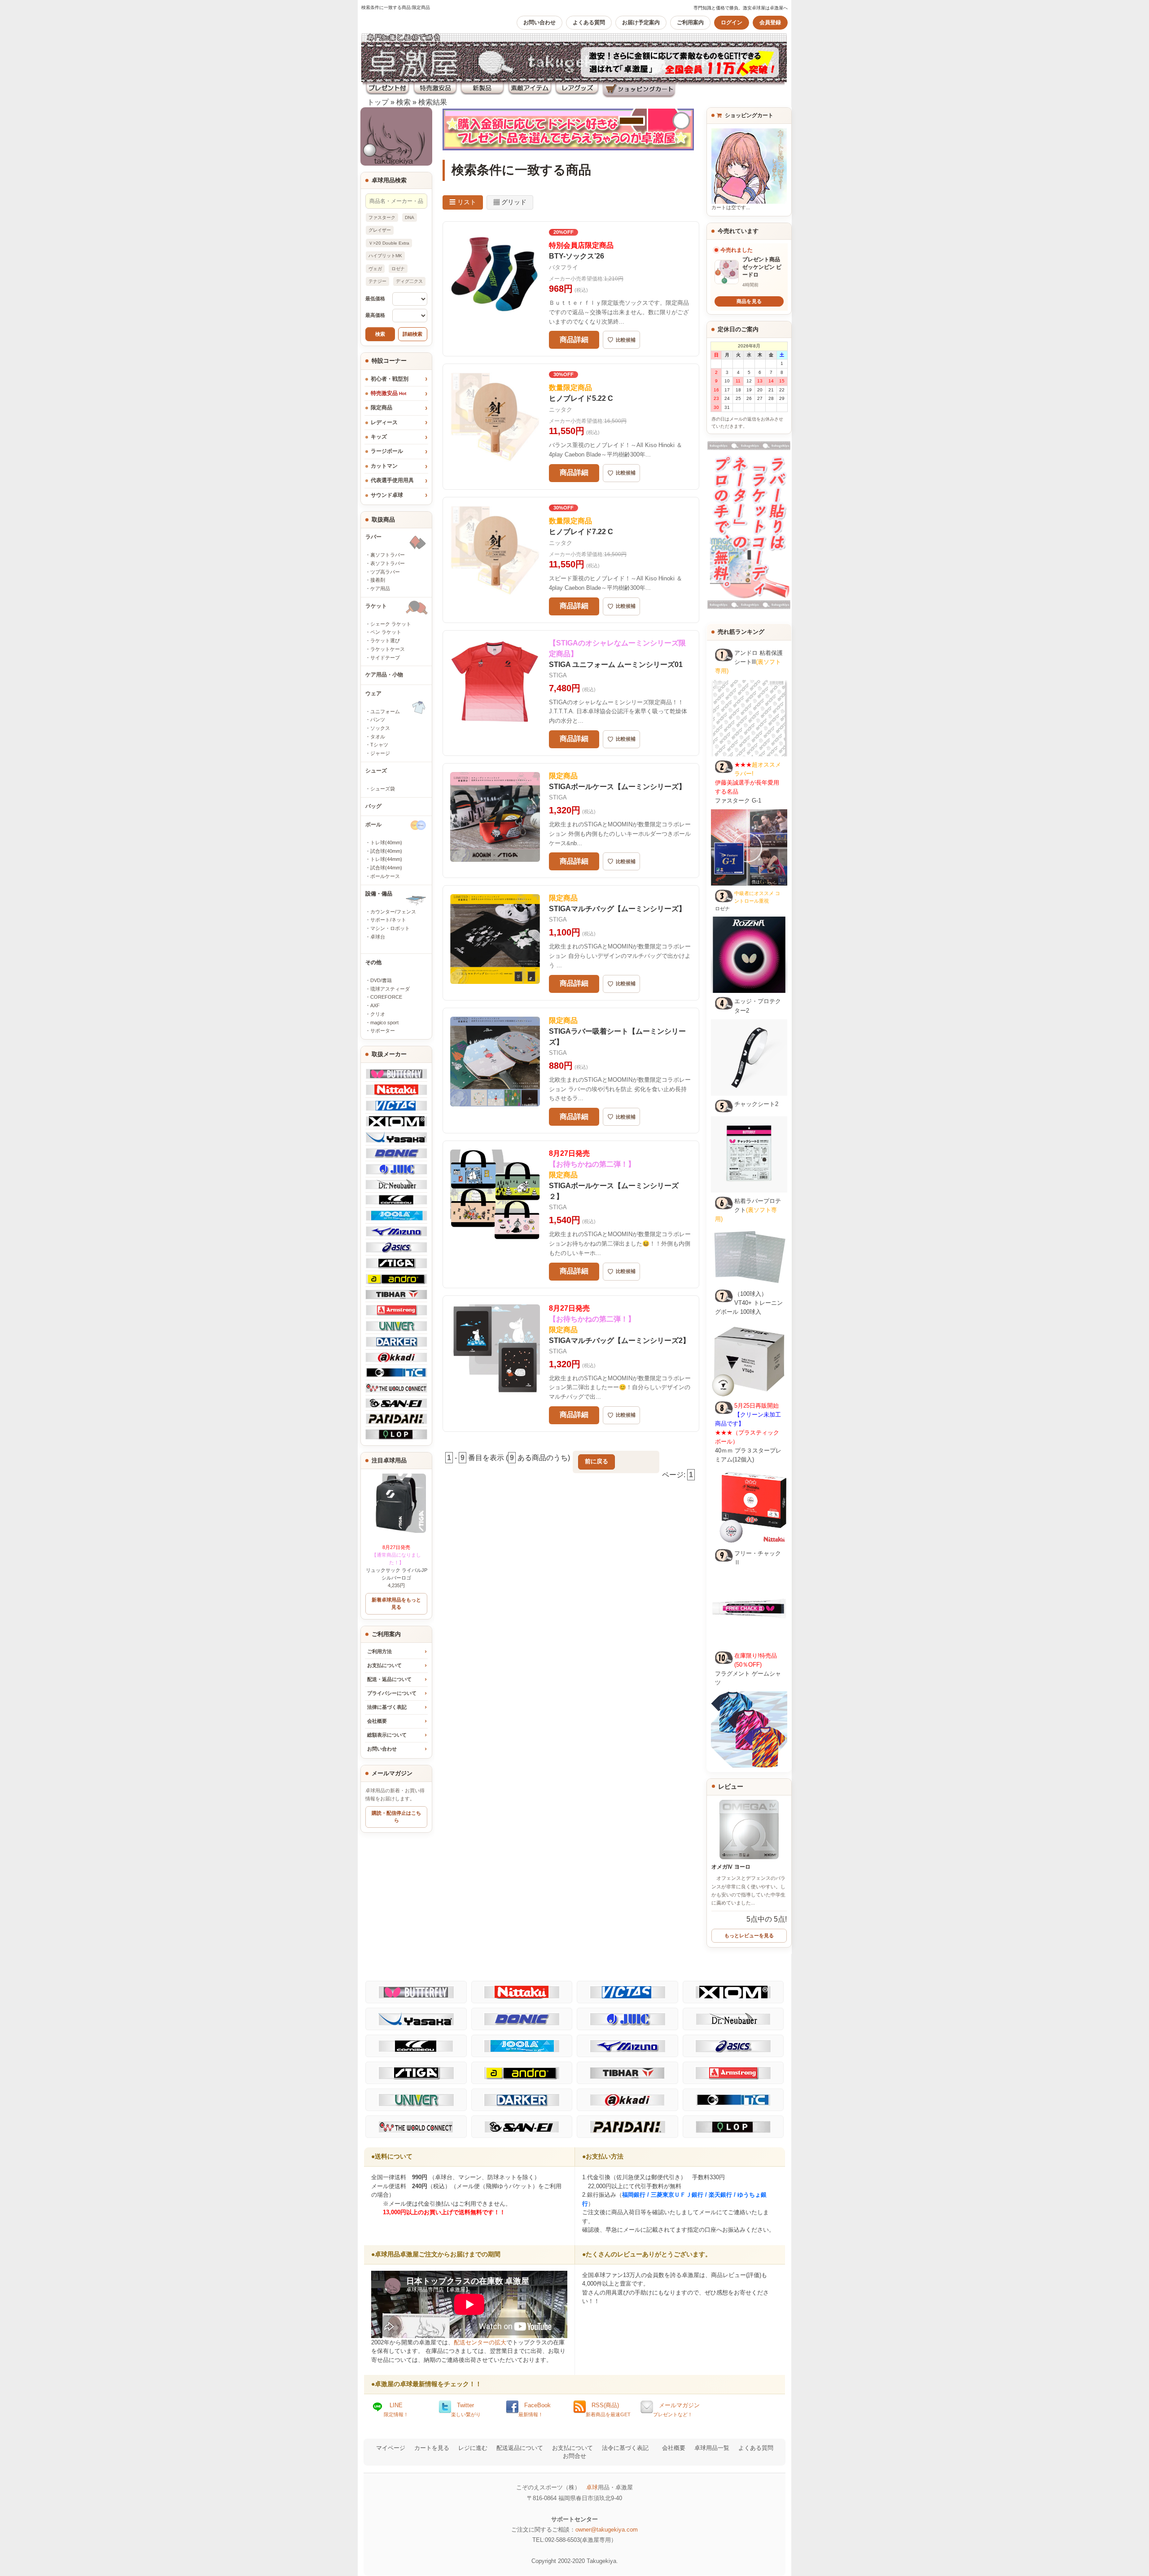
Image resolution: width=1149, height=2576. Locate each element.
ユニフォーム (385, 711)
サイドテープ (385, 658)
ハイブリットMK (385, 256)
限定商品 (382, 408)
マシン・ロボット (390, 928)
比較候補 (621, 340)
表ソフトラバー (388, 563)
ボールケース (385, 876)
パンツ (378, 720)
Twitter (466, 2409)
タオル (378, 737)
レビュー (731, 1786)
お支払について (384, 1665)
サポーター (383, 1031)
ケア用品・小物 (384, 675)
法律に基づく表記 (387, 1707)
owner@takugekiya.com (607, 2530)
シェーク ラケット (391, 624)
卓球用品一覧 (712, 2448)
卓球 (592, 2487)
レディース (384, 422)
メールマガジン (676, 2409)
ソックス (380, 728)
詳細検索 (412, 334)
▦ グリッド (510, 202)
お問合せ (574, 2456)
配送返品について (520, 2448)
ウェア (373, 693)
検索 (403, 102)
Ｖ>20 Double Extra (389, 243)
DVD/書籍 (381, 980)
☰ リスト (463, 202)
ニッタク (561, 410)
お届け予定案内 (641, 22)
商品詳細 (574, 340)
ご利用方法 (379, 1651)
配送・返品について (389, 1679)
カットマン (384, 466)
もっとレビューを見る (749, 1935)
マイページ (391, 2448)
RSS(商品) (608, 2409)
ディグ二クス (409, 281)
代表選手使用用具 (392, 480)
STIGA (558, 675)
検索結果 (433, 102)
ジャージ (380, 753)
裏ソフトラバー (388, 555)
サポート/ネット (388, 920)
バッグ (373, 806)
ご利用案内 (690, 22)
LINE (396, 2409)
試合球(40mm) (386, 851)
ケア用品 (380, 588)
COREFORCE (386, 997)
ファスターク (382, 217)
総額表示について (387, 1735)
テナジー (377, 281)
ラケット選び (385, 641)
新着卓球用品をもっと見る (396, 1603)
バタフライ (564, 267)
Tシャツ (379, 745)
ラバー (373, 537)
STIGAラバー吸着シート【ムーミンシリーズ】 (617, 1031)
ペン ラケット (386, 632)
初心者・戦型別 (390, 379)
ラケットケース (388, 649)
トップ (378, 102)
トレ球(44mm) (386, 859)
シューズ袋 (383, 789)
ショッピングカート (748, 115)
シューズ (376, 771)
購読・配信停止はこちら (396, 1817)
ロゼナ (398, 269)
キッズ (379, 437)
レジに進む (473, 2448)
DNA (410, 217)
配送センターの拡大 (480, 2342)
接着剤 (378, 580)
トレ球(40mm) (386, 843)
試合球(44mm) (386, 868)
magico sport (384, 1023)
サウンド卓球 (387, 495)
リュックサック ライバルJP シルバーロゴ (397, 1562)
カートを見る (432, 2448)
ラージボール (387, 451)
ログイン (732, 22)
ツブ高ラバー (385, 572)
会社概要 (377, 1721)
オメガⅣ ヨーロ (731, 1867)
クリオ (378, 1014)
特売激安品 (388, 393)
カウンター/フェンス (393, 912)
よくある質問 (589, 22)
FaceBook (535, 2409)
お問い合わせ (539, 22)
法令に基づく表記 (625, 2448)
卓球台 (378, 937)
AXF (375, 1005)
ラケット (376, 606)
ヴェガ (375, 269)
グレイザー (380, 230)
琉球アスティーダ (390, 989)
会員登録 (770, 22)
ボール (373, 825)
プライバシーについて (392, 1693)
